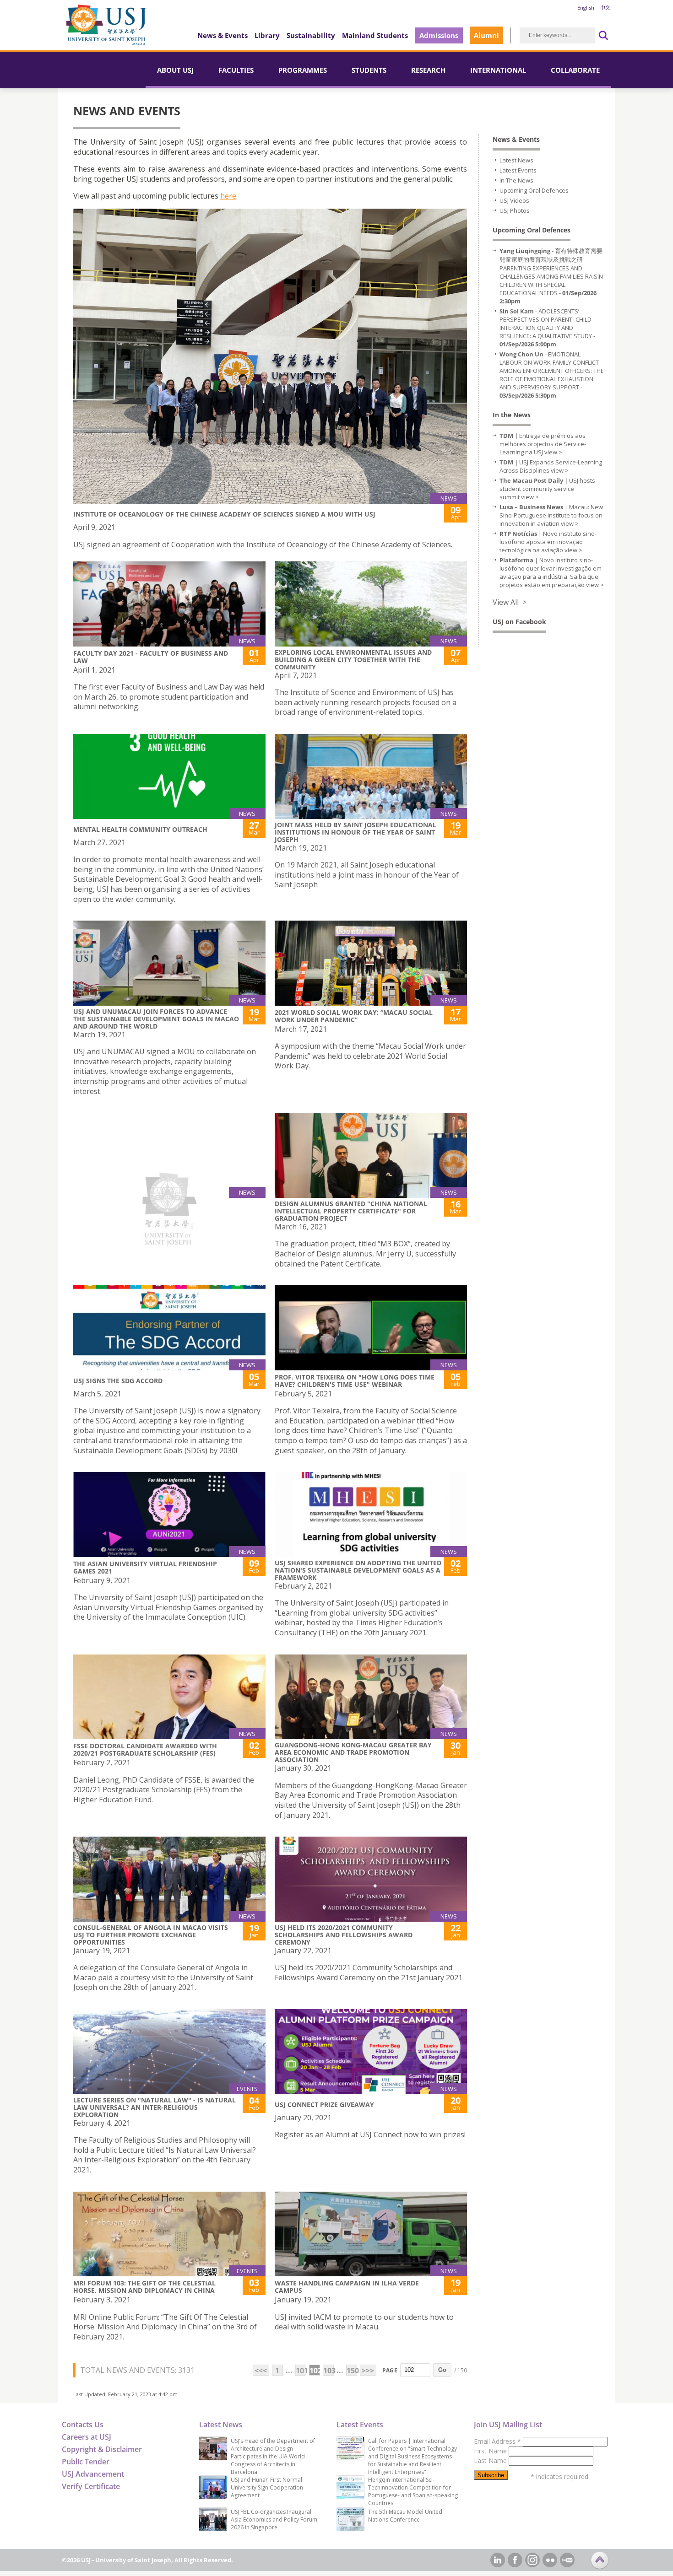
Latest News (516, 160)
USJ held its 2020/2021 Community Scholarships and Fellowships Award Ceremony (344, 1935)
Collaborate (575, 70)
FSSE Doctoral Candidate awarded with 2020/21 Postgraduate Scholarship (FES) (145, 1749)
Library (267, 35)
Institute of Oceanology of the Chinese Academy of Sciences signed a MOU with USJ (224, 514)
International (498, 70)
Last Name (491, 2460)
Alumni (486, 35)
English (586, 8)
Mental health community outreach (140, 829)
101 (301, 2371)
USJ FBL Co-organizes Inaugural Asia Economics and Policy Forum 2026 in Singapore (274, 2519)
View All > (510, 602)
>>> (368, 2371)
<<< (261, 2371)
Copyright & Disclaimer (102, 2449)
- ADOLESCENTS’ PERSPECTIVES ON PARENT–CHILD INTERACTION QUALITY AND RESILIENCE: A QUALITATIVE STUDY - (547, 328)
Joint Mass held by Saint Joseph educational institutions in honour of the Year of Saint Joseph (355, 832)
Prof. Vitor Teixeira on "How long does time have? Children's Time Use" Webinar (355, 1381)
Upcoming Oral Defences (534, 190)
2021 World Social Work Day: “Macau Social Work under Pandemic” (354, 1016)
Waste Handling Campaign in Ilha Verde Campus (347, 2287)
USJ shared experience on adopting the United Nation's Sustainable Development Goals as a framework (358, 1570)
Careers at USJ (87, 2437)
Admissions (439, 35)
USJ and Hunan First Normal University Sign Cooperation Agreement (267, 2487)
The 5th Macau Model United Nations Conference (405, 2516)
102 (315, 2371)
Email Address (497, 2441)
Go (442, 2370)
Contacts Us (83, 2425)
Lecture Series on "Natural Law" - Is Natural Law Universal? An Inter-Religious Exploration (155, 2107)
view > (553, 452)
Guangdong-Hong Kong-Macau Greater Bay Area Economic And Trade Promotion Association (353, 1752)
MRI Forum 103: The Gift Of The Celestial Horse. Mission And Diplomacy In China (144, 2287)
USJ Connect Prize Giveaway (324, 2104)
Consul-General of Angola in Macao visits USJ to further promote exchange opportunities (151, 1935)
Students (369, 70)
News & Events (223, 35)
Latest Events (518, 170)
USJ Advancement (93, 2474)
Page (390, 2370)
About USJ (175, 70)
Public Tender (86, 2462)
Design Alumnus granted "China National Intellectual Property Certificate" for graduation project (351, 1211)
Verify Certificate (91, 2486)
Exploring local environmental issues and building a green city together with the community (353, 660)
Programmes (303, 70)
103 (328, 2371)
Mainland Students (375, 35)
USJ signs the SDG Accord (118, 1381)
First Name (491, 2451)
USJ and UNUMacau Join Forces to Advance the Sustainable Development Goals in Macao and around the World (156, 1019)
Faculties (236, 70)
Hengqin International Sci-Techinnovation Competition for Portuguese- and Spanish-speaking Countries (413, 2491)
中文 (605, 8)
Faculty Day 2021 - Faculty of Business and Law (151, 657)
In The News (516, 180)
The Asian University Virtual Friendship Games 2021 (145, 1567)
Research (428, 70)
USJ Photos (515, 210)
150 (352, 2371)
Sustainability (311, 35)
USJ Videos (514, 200)
